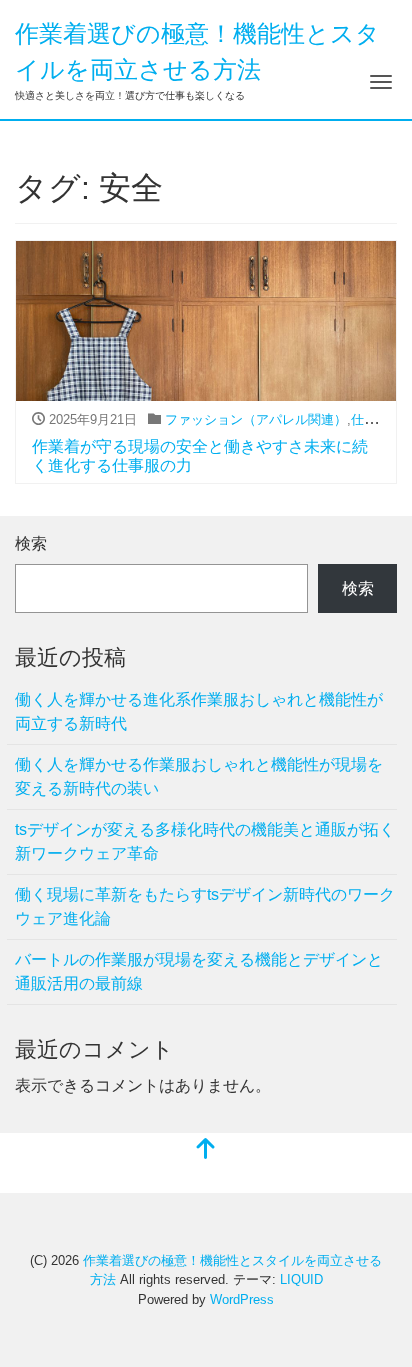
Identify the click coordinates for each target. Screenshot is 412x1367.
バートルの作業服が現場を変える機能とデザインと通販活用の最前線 (199, 971)
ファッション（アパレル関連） (256, 419)
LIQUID (301, 1279)
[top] (206, 1150)
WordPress (242, 1299)
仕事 (364, 419)
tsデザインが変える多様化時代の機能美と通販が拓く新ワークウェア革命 (205, 841)
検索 (31, 543)
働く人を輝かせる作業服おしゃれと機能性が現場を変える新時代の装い (199, 776)
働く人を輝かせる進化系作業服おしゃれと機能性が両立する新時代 (199, 711)
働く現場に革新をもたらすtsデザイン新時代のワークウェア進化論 (205, 906)
